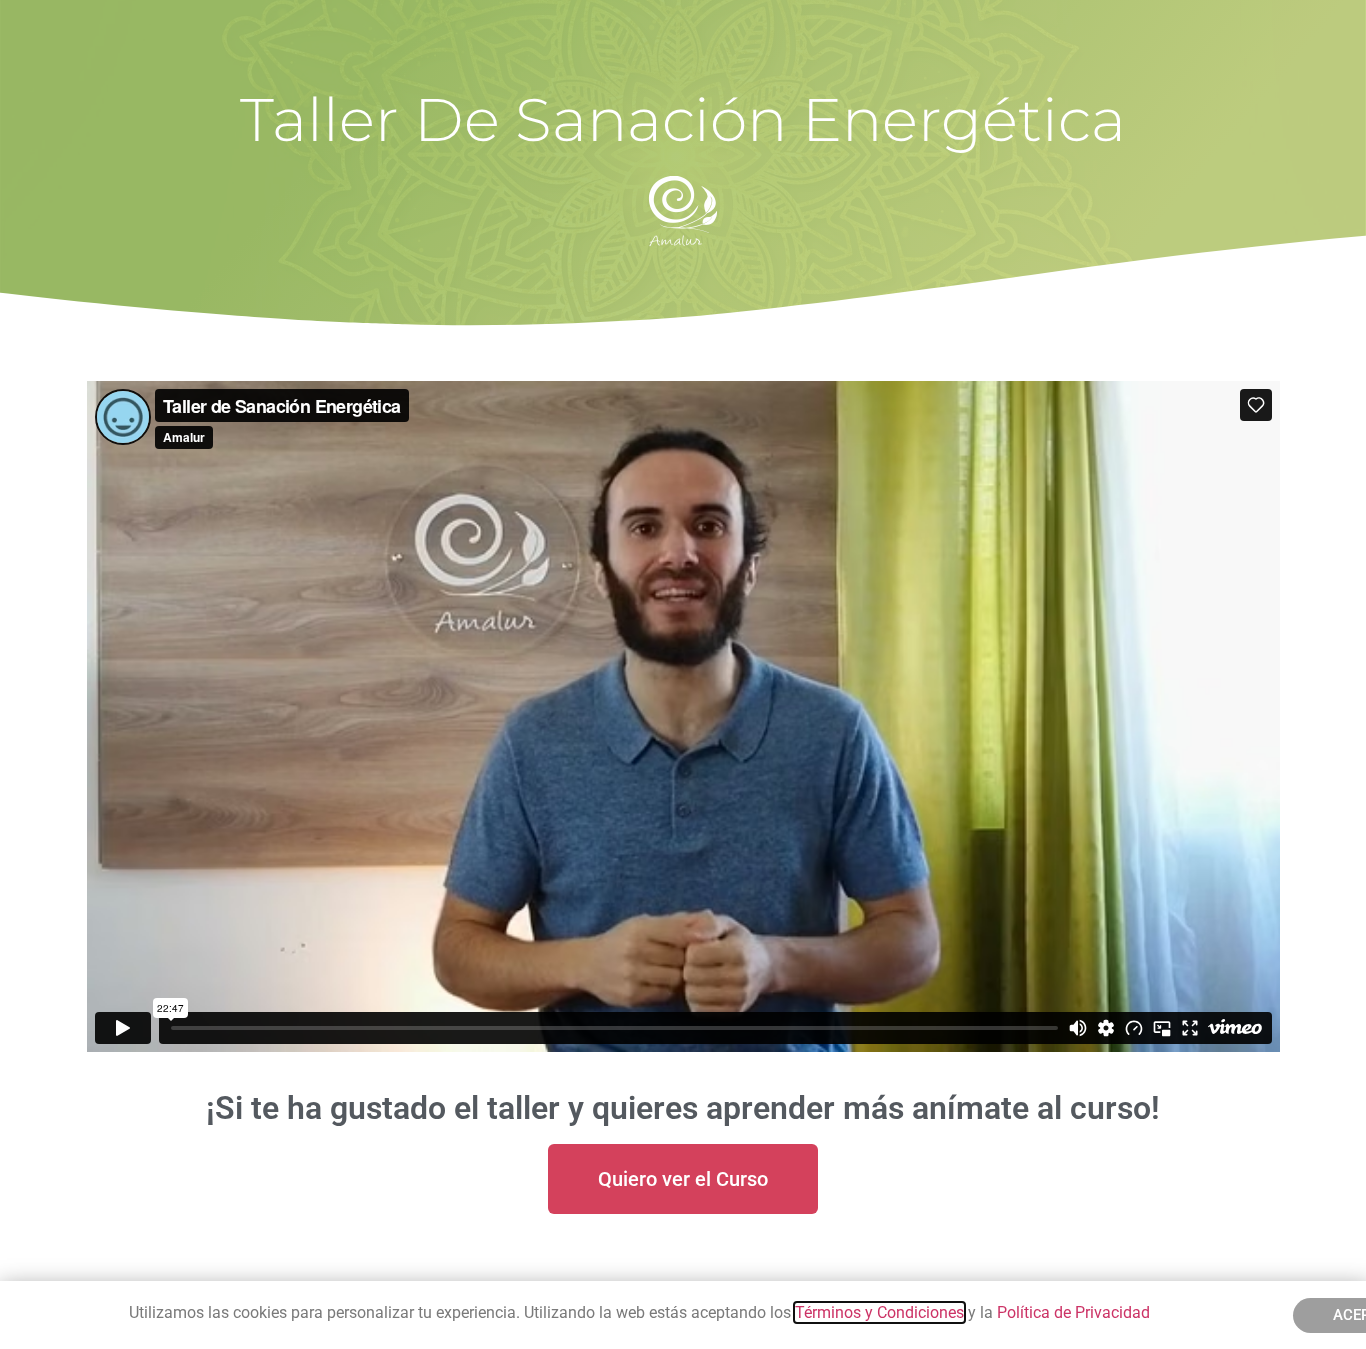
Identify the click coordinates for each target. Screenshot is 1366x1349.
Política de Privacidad (1075, 1312)
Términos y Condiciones (879, 1312)
